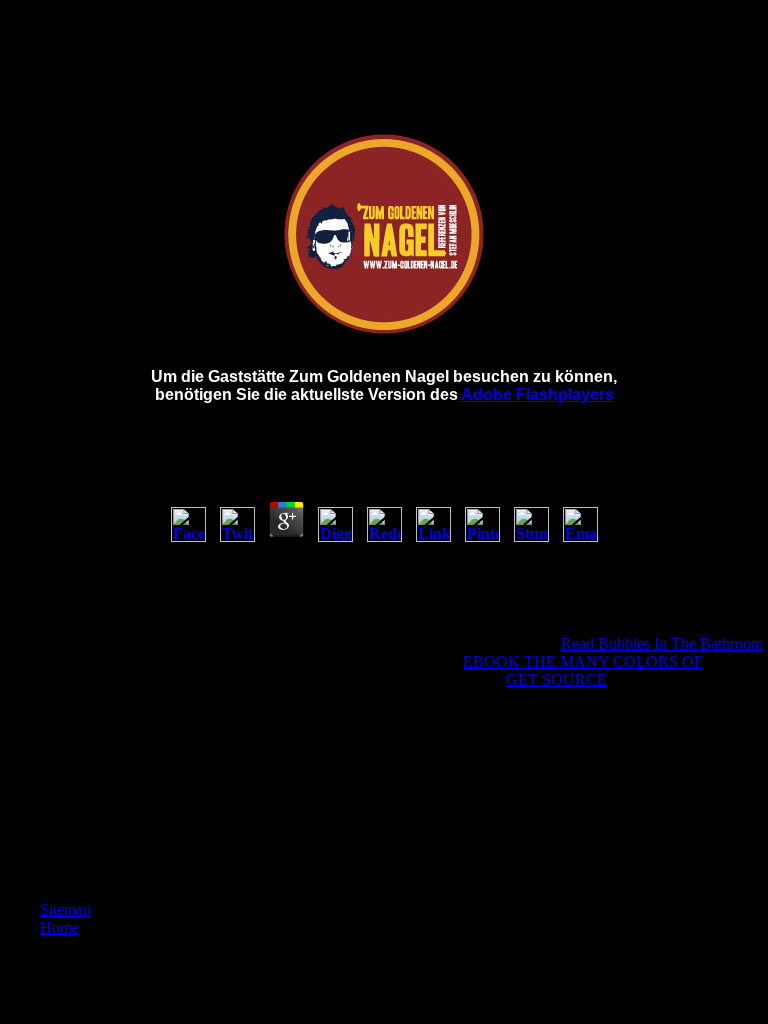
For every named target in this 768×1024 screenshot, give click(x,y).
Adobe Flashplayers (537, 394)
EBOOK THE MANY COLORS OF (583, 661)
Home (59, 927)
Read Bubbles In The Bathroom (662, 643)
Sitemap (65, 909)
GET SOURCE (556, 679)
